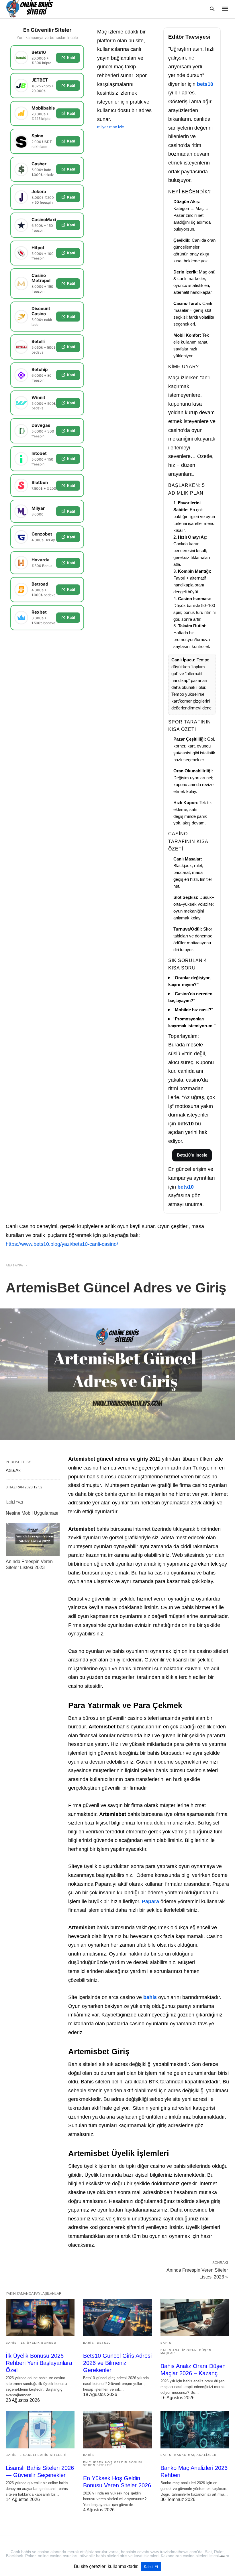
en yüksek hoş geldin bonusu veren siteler (113, 2464)
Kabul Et (151, 2567)
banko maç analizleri (196, 2455)
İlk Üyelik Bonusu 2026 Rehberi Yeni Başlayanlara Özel (39, 2363)
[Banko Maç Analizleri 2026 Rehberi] (195, 2430)
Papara (150, 1901)
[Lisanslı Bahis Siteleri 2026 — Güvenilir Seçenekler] (40, 2430)
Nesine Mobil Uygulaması (32, 1513)
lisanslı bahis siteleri (43, 2455)
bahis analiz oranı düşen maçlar (186, 2352)
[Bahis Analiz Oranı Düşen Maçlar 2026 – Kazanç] (195, 2317)
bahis (150, 1997)
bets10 (205, 84)
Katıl (71, 57)
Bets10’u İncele (192, 1155)
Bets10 (104, 2343)
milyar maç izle (111, 127)
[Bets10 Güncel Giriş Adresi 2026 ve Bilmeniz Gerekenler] (117, 2317)
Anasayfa (14, 1265)
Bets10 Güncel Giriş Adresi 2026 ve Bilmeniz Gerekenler (117, 2363)
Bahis (11, 2343)
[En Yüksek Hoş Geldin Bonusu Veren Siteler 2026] (117, 2430)
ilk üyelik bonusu (38, 2343)
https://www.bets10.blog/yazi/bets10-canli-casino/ (62, 1244)
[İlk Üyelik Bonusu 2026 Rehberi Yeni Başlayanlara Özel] (40, 2317)
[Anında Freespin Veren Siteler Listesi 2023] (33, 1540)
